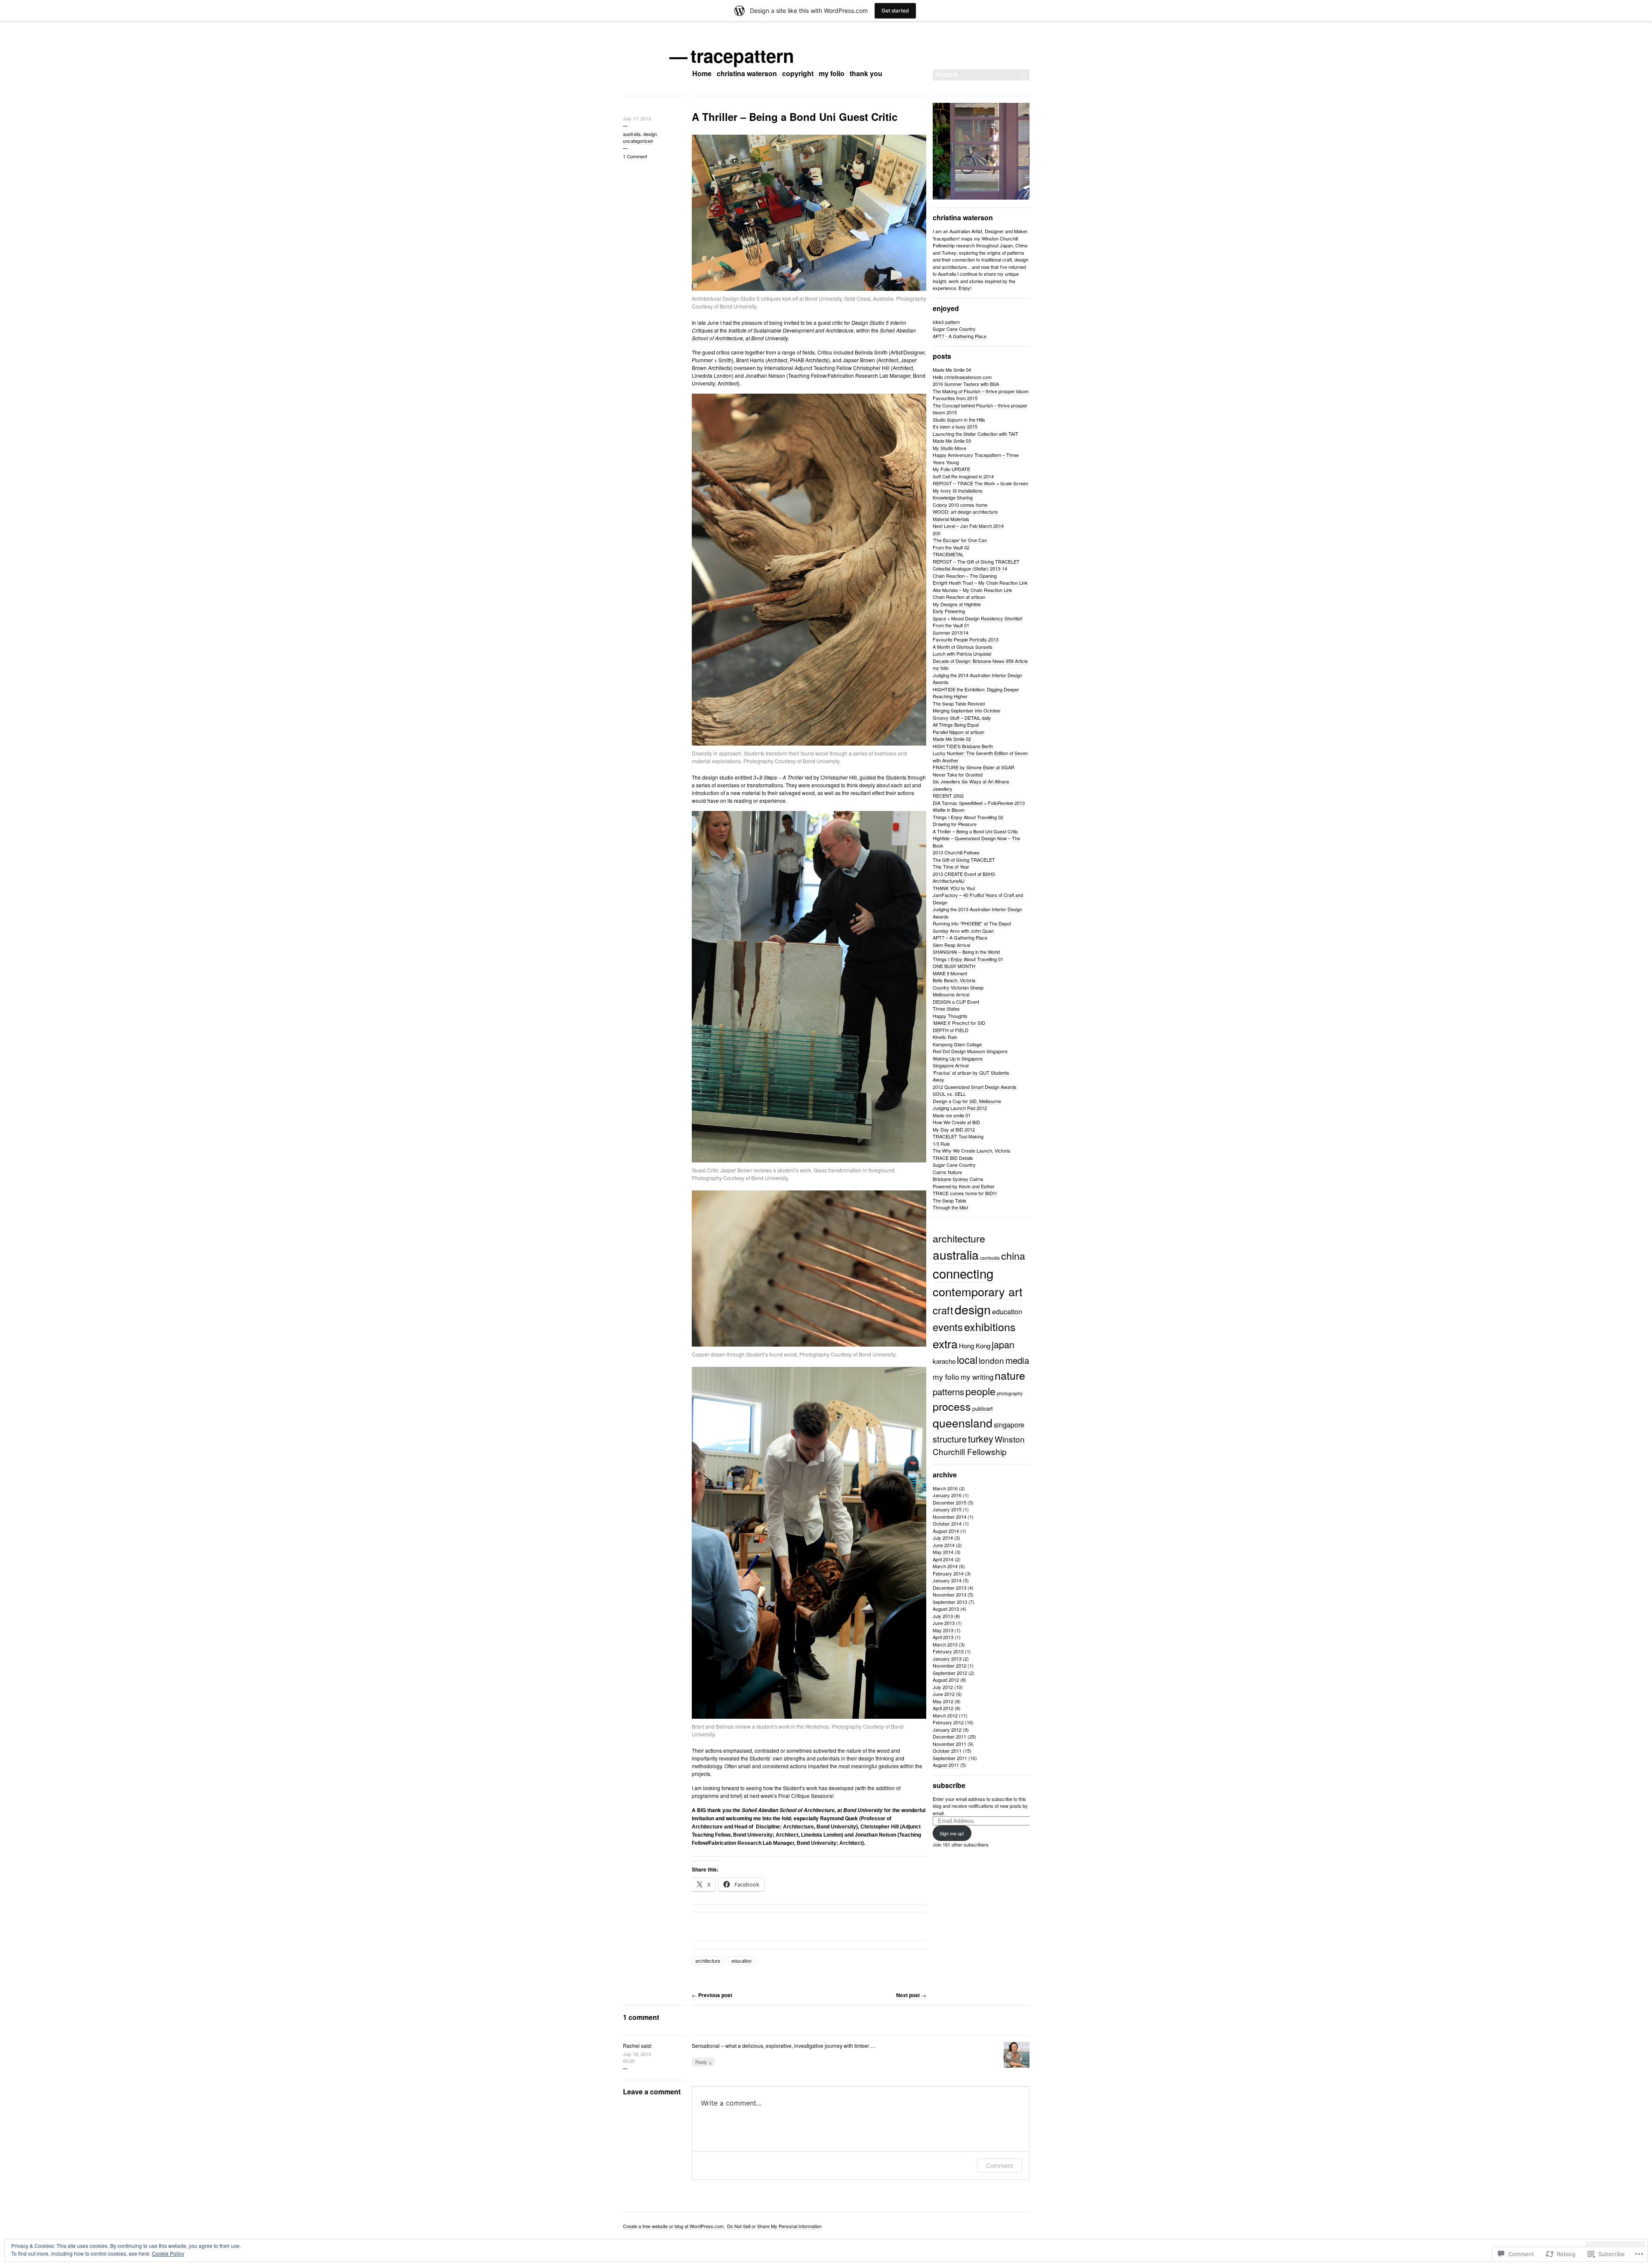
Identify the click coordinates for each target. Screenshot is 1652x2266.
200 (937, 533)
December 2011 (949, 1736)
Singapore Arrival (951, 1065)
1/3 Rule (941, 1144)
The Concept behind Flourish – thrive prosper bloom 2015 (980, 409)
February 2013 (948, 1651)
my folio (832, 73)
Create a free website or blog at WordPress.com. (674, 2226)
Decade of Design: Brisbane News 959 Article (980, 661)
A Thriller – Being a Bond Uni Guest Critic (975, 831)
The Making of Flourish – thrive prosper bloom (981, 391)
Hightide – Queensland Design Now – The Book (976, 842)
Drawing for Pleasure (955, 824)
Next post (911, 1995)
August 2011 (946, 1765)
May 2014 (943, 1552)
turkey (981, 1438)
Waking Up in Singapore (958, 1058)
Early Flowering (949, 611)
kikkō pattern (946, 322)
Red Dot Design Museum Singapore (970, 1051)
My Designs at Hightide (957, 604)
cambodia (990, 1258)
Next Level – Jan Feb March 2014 (968, 526)
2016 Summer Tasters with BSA (966, 384)
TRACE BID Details (953, 1158)
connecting (963, 1273)
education (741, 1961)
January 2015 (947, 1509)
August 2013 (946, 1609)
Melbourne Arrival (951, 994)
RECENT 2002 (948, 795)
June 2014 (944, 1545)
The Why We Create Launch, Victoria (971, 1150)
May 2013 (943, 1630)
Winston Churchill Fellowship (979, 1445)
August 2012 (946, 1680)
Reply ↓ (704, 2062)
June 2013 (944, 1623)
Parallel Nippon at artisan (959, 732)
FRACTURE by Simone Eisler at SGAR (974, 767)
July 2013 (943, 1616)
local (967, 1360)
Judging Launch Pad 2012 (960, 1108)
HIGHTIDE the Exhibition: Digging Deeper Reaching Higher (976, 693)
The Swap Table (949, 1200)
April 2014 (943, 1559)
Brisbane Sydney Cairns (958, 1179)
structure (950, 1439)
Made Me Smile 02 (952, 739)
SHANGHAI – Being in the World (966, 952)
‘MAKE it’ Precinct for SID (959, 1023)
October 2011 (947, 1751)
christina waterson (747, 73)
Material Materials (951, 519)
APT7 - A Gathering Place (960, 336)
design (650, 134)
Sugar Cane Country (954, 329)
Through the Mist (950, 1207)
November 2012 (949, 1665)
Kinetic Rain (945, 1037)
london (991, 1360)
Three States (946, 1008)
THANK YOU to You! (954, 888)
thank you (866, 73)
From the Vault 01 (951, 625)
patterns (948, 1392)
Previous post (712, 1995)
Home (702, 73)
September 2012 (950, 1673)
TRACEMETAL (948, 554)
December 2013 (949, 1588)
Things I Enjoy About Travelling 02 (968, 817)
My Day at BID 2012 (954, 1129)
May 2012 (943, 1701)
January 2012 (947, 1730)
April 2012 (943, 1708)
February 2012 (948, 1722)
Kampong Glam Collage (957, 1044)
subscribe (949, 1785)
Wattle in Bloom (949, 810)
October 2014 (947, 1523)
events (948, 1327)
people (980, 1391)
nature (1010, 1375)
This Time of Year (951, 866)
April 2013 (943, 1637)
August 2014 (946, 1531)
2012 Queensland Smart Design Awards (975, 1087)
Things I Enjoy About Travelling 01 (968, 959)
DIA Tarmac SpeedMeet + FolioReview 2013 (979, 803)
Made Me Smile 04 (952, 370)
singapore (1009, 1425)
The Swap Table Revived (959, 703)
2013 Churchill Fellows (956, 852)
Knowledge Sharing (953, 497)
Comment (1000, 2166)
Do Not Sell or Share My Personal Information (774, 2226)
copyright (798, 73)
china (1013, 1255)
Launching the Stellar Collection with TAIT (975, 434)
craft (943, 1310)
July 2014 (943, 1538)
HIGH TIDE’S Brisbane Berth (963, 746)
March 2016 (945, 1488)
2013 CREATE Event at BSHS (964, 874)
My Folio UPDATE (951, 469)
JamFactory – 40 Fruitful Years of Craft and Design (978, 899)
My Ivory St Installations (958, 490)
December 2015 (949, 1502)
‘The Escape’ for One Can (960, 540)
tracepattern (743, 55)
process (952, 1406)
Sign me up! (952, 1833)
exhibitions (990, 1326)
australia (632, 134)
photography (1010, 1393)
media (1017, 1360)
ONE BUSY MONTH (954, 966)
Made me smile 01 (952, 1115)
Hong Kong (975, 1346)
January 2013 (947, 1659)
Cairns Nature (947, 1172)
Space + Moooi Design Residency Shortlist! (978, 618)
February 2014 (948, 1573)
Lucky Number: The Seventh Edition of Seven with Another (980, 757)
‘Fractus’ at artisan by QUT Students (971, 1073)
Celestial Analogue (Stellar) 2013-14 (970, 568)
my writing (977, 1377)
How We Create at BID (956, 1122)
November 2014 (949, 1517)
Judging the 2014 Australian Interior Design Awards (977, 679)
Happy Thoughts (950, 1016)
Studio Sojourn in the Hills (959, 419)
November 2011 (949, 1744)
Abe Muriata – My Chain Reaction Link (972, 590)
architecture (708, 1961)
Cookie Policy (168, 2253)
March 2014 (945, 1566)
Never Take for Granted (958, 774)
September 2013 (950, 1602)
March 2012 (945, 1715)
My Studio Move (949, 448)
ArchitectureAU (949, 881)
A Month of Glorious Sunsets (963, 647)
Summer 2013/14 (951, 632)
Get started (895, 11)
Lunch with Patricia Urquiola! (962, 654)
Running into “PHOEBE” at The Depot (972, 923)
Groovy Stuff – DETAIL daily (962, 718)
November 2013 (949, 1594)
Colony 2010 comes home (960, 505)
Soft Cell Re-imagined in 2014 (963, 476)
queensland (963, 1423)
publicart (983, 1408)
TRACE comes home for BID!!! (965, 1193)
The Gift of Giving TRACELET (964, 860)
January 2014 (947, 1580)
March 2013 (945, 1644)
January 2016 (947, 1495)
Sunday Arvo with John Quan (963, 931)
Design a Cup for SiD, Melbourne (967, 1101)
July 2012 (943, 1687)
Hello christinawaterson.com (962, 377)
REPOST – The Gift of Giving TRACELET (976, 561)
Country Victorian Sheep (958, 987)
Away (938, 1079)
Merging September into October (967, 710)
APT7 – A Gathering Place (960, 937)
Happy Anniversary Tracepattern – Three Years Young (976, 458)
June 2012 (944, 1694)
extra (945, 1343)
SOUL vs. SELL (949, 1094)
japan (1003, 1344)
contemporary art (978, 1291)
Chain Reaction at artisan (959, 597)
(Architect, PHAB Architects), (798, 360)
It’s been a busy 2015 (955, 426)
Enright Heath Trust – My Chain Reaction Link (980, 583)
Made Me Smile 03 (952, 441)
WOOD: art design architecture (965, 512)
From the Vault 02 (951, 547)
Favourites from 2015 (955, 398)
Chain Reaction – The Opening (965, 576)
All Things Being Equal (956, 725)
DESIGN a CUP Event (956, 1002)
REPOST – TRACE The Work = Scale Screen (980, 483)
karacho (944, 1361)
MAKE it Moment (950, 973)
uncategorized (638, 141)
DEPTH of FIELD (951, 1030)
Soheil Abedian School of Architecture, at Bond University (812, 1810)
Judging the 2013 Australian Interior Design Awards (977, 913)
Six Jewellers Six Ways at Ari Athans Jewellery (971, 785)
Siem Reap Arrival (951, 945)
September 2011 (950, 1758)
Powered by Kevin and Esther (964, 1186)
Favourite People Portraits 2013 (966, 639)
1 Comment (635, 156)
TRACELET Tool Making (958, 1136)
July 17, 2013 (637, 118)
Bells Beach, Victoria (954, 980)
